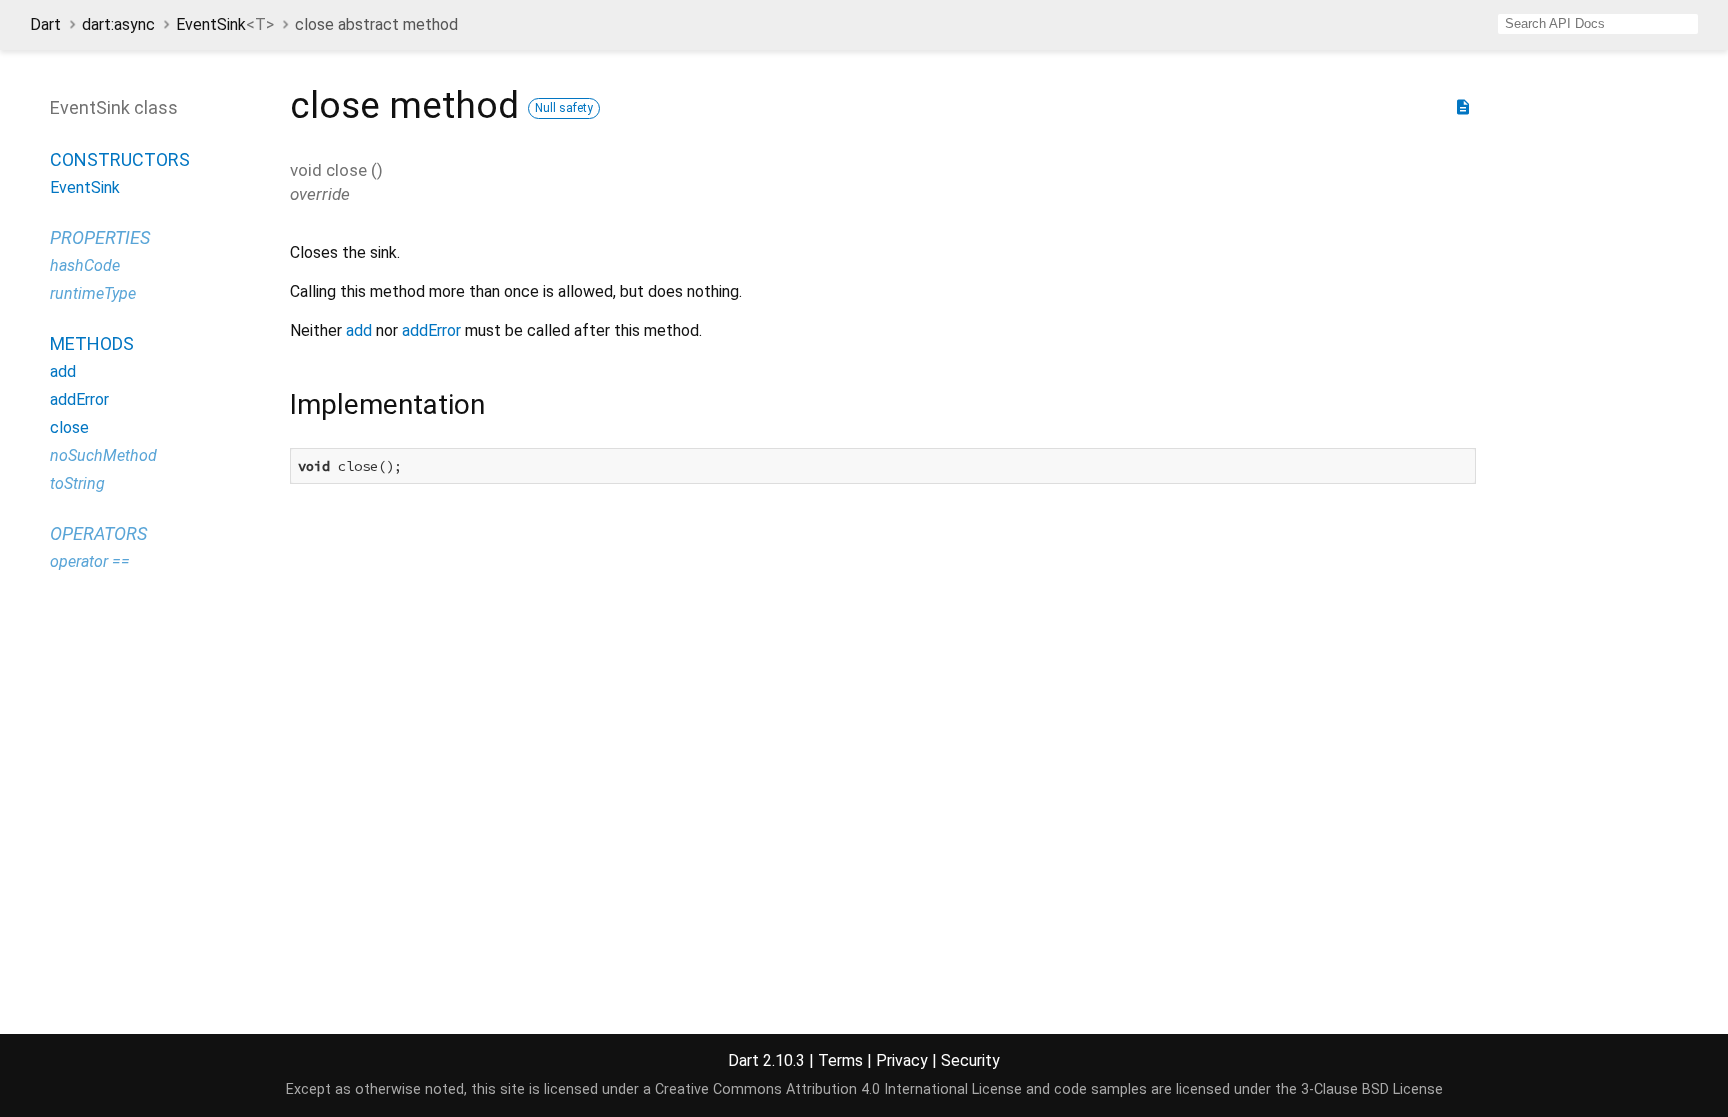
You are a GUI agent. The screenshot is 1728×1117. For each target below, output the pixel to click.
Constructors (120, 159)
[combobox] (1598, 24)
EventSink (225, 24)
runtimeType (93, 293)
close (69, 427)
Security (970, 1060)
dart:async (118, 24)
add (63, 371)
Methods (92, 343)
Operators (98, 533)
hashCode (85, 265)
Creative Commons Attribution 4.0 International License (838, 1089)
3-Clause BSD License (1372, 1089)
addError (79, 399)
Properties (100, 237)
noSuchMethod (103, 455)
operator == (90, 561)
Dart (45, 24)
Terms (840, 1060)
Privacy (902, 1060)
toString (77, 483)
